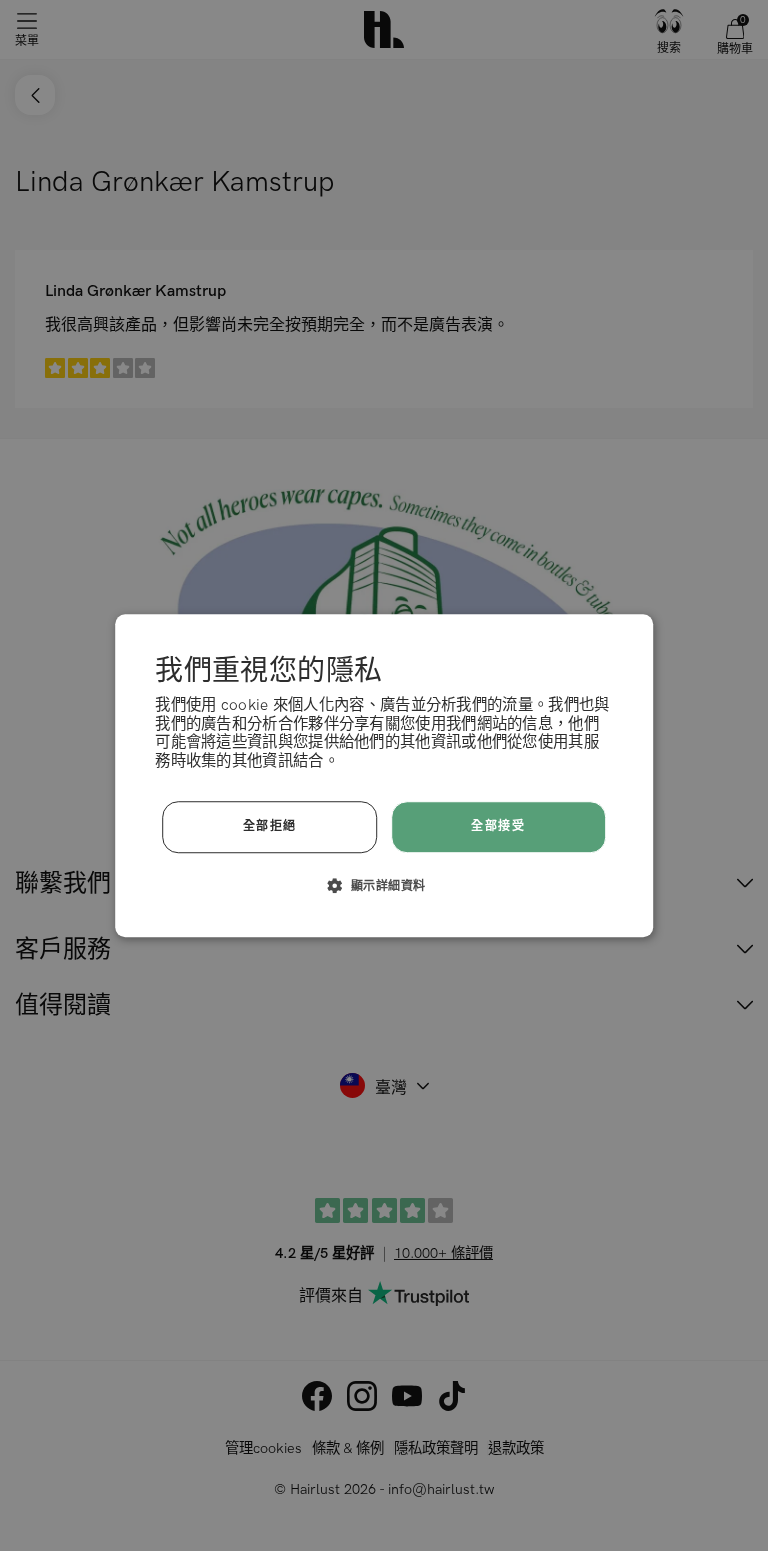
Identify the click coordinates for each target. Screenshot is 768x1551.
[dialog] (384, 776)
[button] (384, 885)
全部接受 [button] (498, 826)
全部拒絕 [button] (270, 826)
